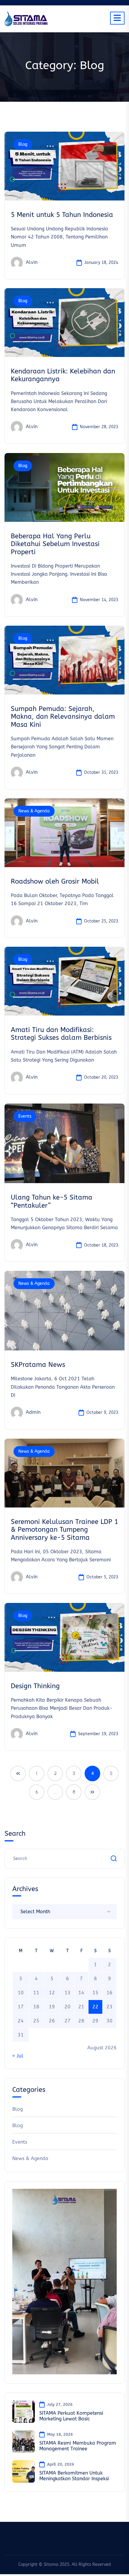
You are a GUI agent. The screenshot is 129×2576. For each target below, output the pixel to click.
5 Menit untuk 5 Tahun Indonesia (62, 215)
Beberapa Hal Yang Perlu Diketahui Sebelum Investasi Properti (55, 544)
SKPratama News (38, 1365)
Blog (23, 144)
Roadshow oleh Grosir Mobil (55, 882)
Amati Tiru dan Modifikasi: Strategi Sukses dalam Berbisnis (61, 1034)
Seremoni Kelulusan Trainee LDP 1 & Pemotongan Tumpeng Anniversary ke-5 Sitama (64, 1530)
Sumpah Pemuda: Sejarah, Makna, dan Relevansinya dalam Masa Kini (63, 717)
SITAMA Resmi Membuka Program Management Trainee (78, 2446)
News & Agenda (34, 811)
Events (25, 1116)
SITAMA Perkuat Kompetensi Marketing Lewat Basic (71, 2416)
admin (33, 1412)
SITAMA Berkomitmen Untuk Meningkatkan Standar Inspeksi (74, 2476)
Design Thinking (35, 1686)
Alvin (32, 262)
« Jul (18, 2056)
